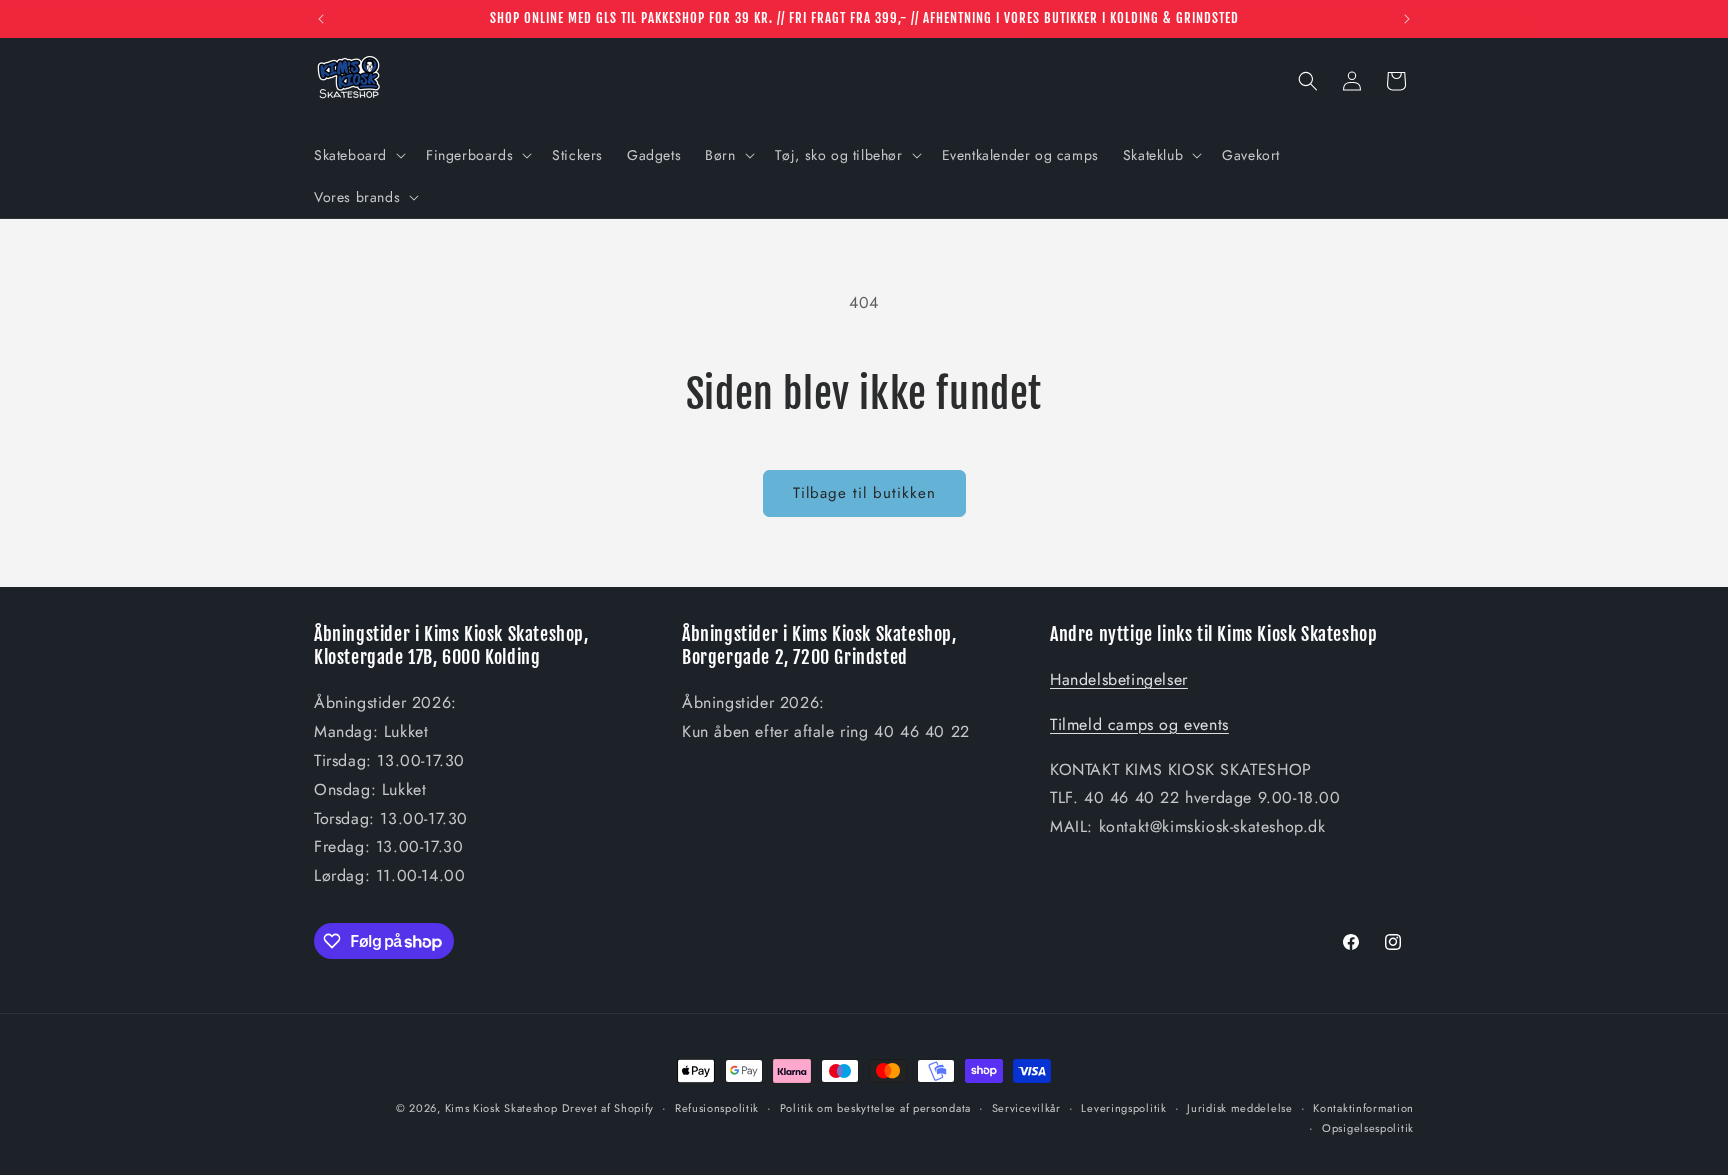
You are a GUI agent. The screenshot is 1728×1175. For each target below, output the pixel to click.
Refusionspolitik (717, 1108)
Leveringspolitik (1123, 1108)
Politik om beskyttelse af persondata (875, 1108)
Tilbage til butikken (864, 493)
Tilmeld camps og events (1139, 724)
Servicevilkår (1026, 1108)
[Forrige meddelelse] (321, 19)
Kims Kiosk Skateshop (501, 1108)
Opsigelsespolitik (1368, 1128)
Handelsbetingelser (1119, 679)
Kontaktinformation (1363, 1108)
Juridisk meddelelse (1239, 1108)
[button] (358, 155)
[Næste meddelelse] (1407, 19)
